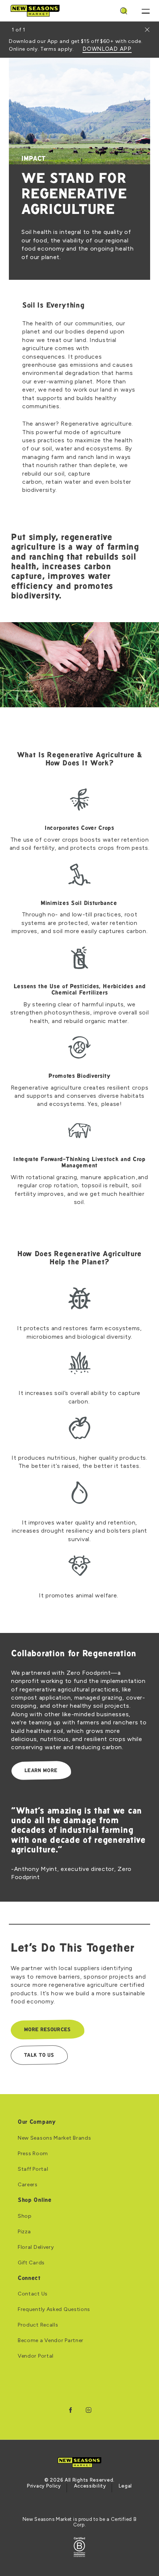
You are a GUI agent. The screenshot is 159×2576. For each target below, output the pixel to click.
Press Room (33, 2154)
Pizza (24, 2232)
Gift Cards (31, 2263)
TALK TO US (39, 2055)
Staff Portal (33, 2169)
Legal (125, 2486)
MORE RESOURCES (47, 2030)
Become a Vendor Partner (51, 2341)
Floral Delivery (36, 2247)
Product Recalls (38, 2325)
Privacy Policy (44, 2486)
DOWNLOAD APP (107, 49)
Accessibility (90, 2486)
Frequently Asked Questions (54, 2310)
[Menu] (146, 11)
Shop (25, 2216)
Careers (28, 2185)
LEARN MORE (41, 1771)
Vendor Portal (36, 2356)
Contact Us (33, 2294)
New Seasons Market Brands (55, 2138)
